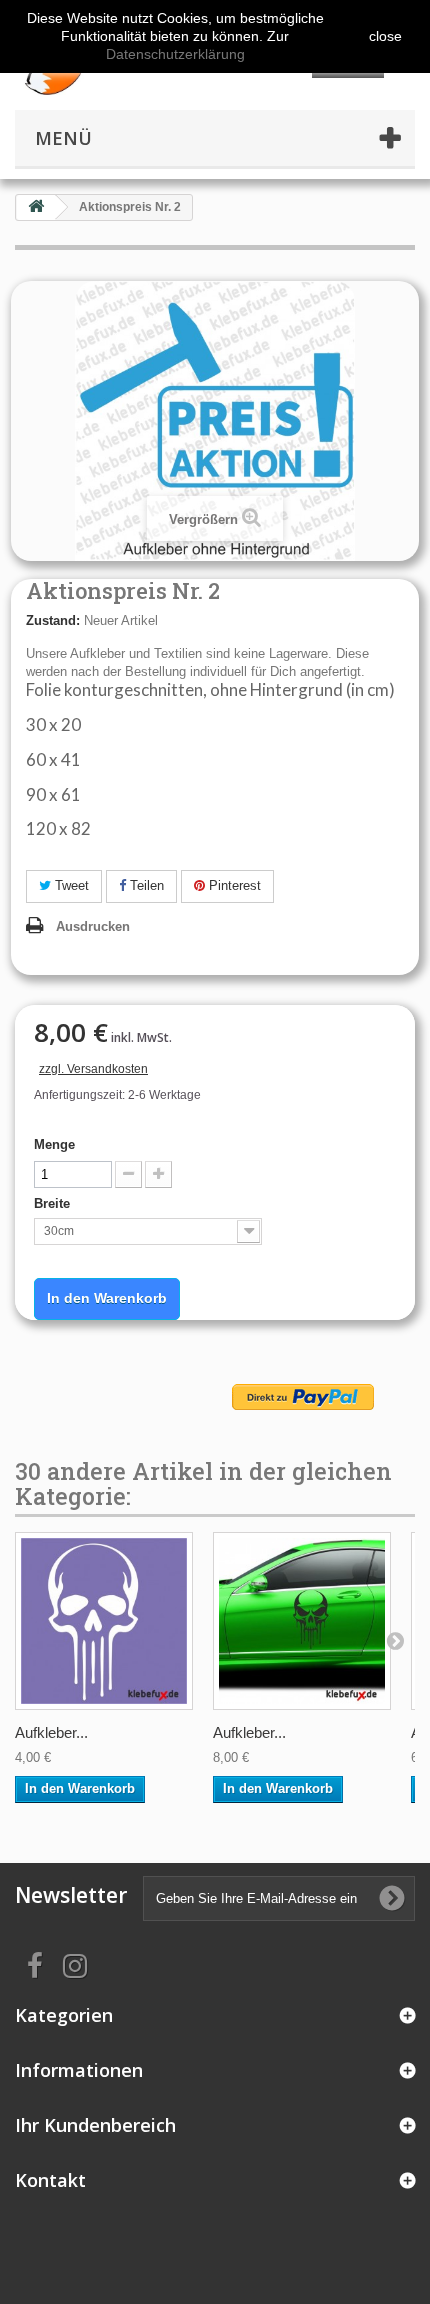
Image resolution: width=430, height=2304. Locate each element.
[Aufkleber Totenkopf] (104, 1621)
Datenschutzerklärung (175, 54)
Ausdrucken (93, 926)
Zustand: (53, 620)
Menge (54, 1144)
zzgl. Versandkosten (93, 1069)
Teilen (145, 885)
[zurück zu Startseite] (36, 207)
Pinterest (233, 885)
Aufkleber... (51, 1732)
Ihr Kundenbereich (95, 2125)
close (385, 36)
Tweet (70, 885)
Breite (54, 1203)
